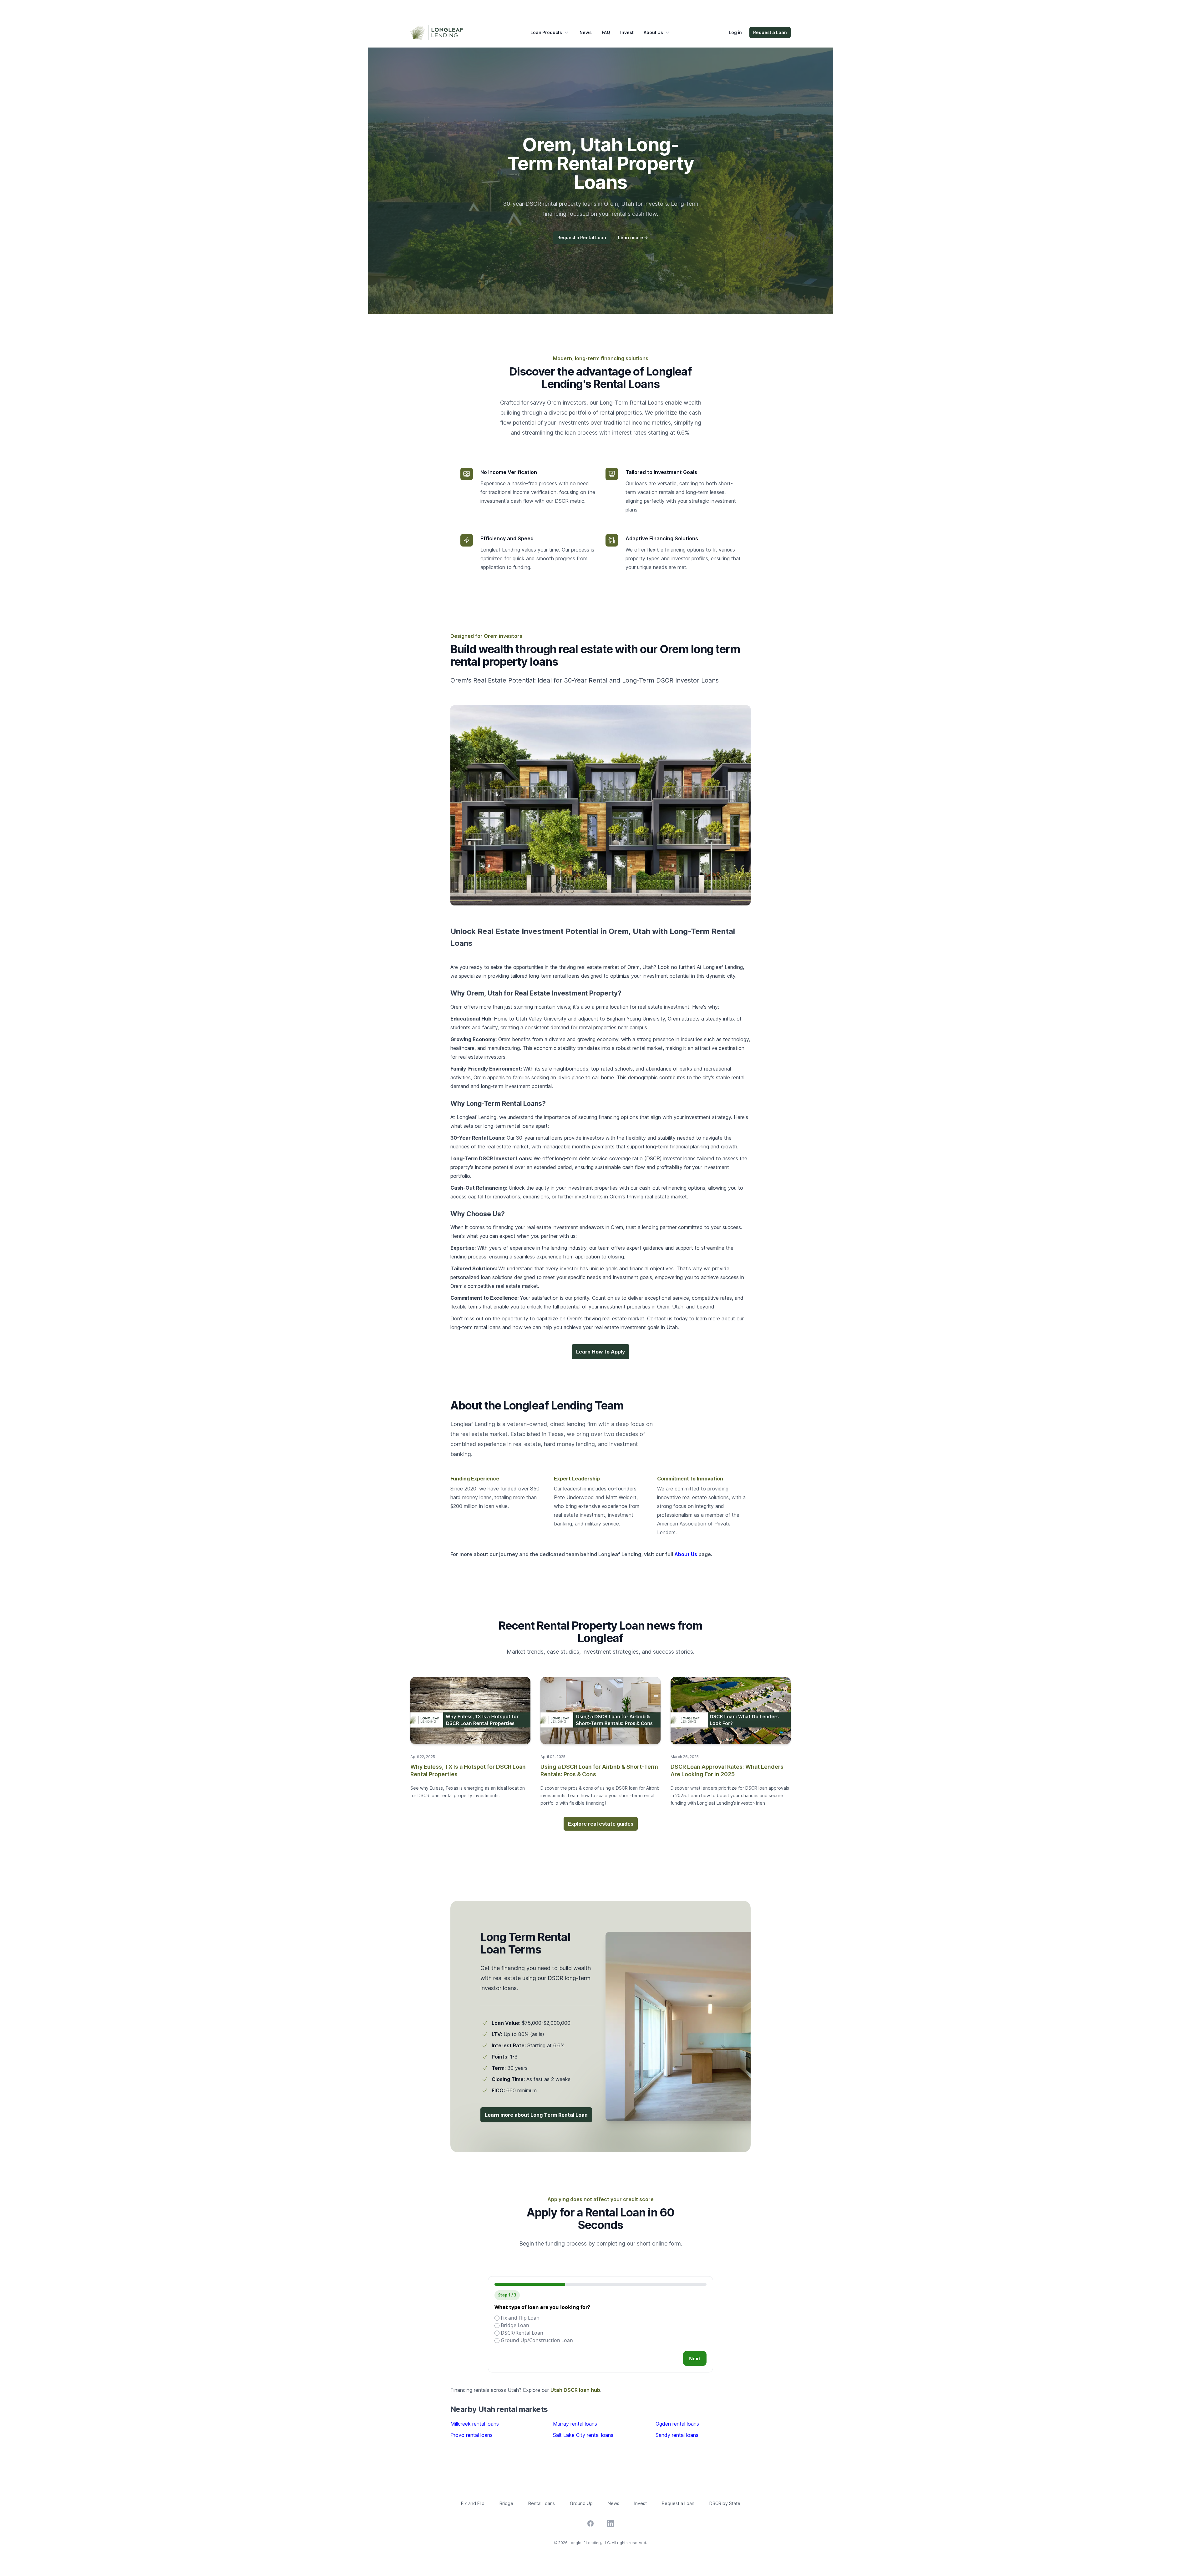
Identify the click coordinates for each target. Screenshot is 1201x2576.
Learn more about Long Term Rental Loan (536, 2115)
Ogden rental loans (677, 2424)
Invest (627, 32)
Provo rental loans (471, 2435)
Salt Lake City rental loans (583, 2435)
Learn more (633, 237)
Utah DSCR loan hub (575, 2390)
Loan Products (546, 32)
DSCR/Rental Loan (521, 2333)
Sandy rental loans (677, 2435)
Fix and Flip (473, 2503)
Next (695, 2358)
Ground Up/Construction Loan (536, 2340)
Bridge (506, 2503)
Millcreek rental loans (475, 2424)
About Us (653, 32)
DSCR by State (725, 2503)
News (586, 32)
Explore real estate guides (601, 1824)
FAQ (606, 32)
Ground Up (581, 2503)
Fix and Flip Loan (519, 2318)
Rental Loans (542, 2503)
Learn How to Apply (600, 1352)
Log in (735, 32)
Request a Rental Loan (582, 237)
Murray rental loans (575, 2424)
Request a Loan (770, 32)
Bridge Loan (514, 2325)
